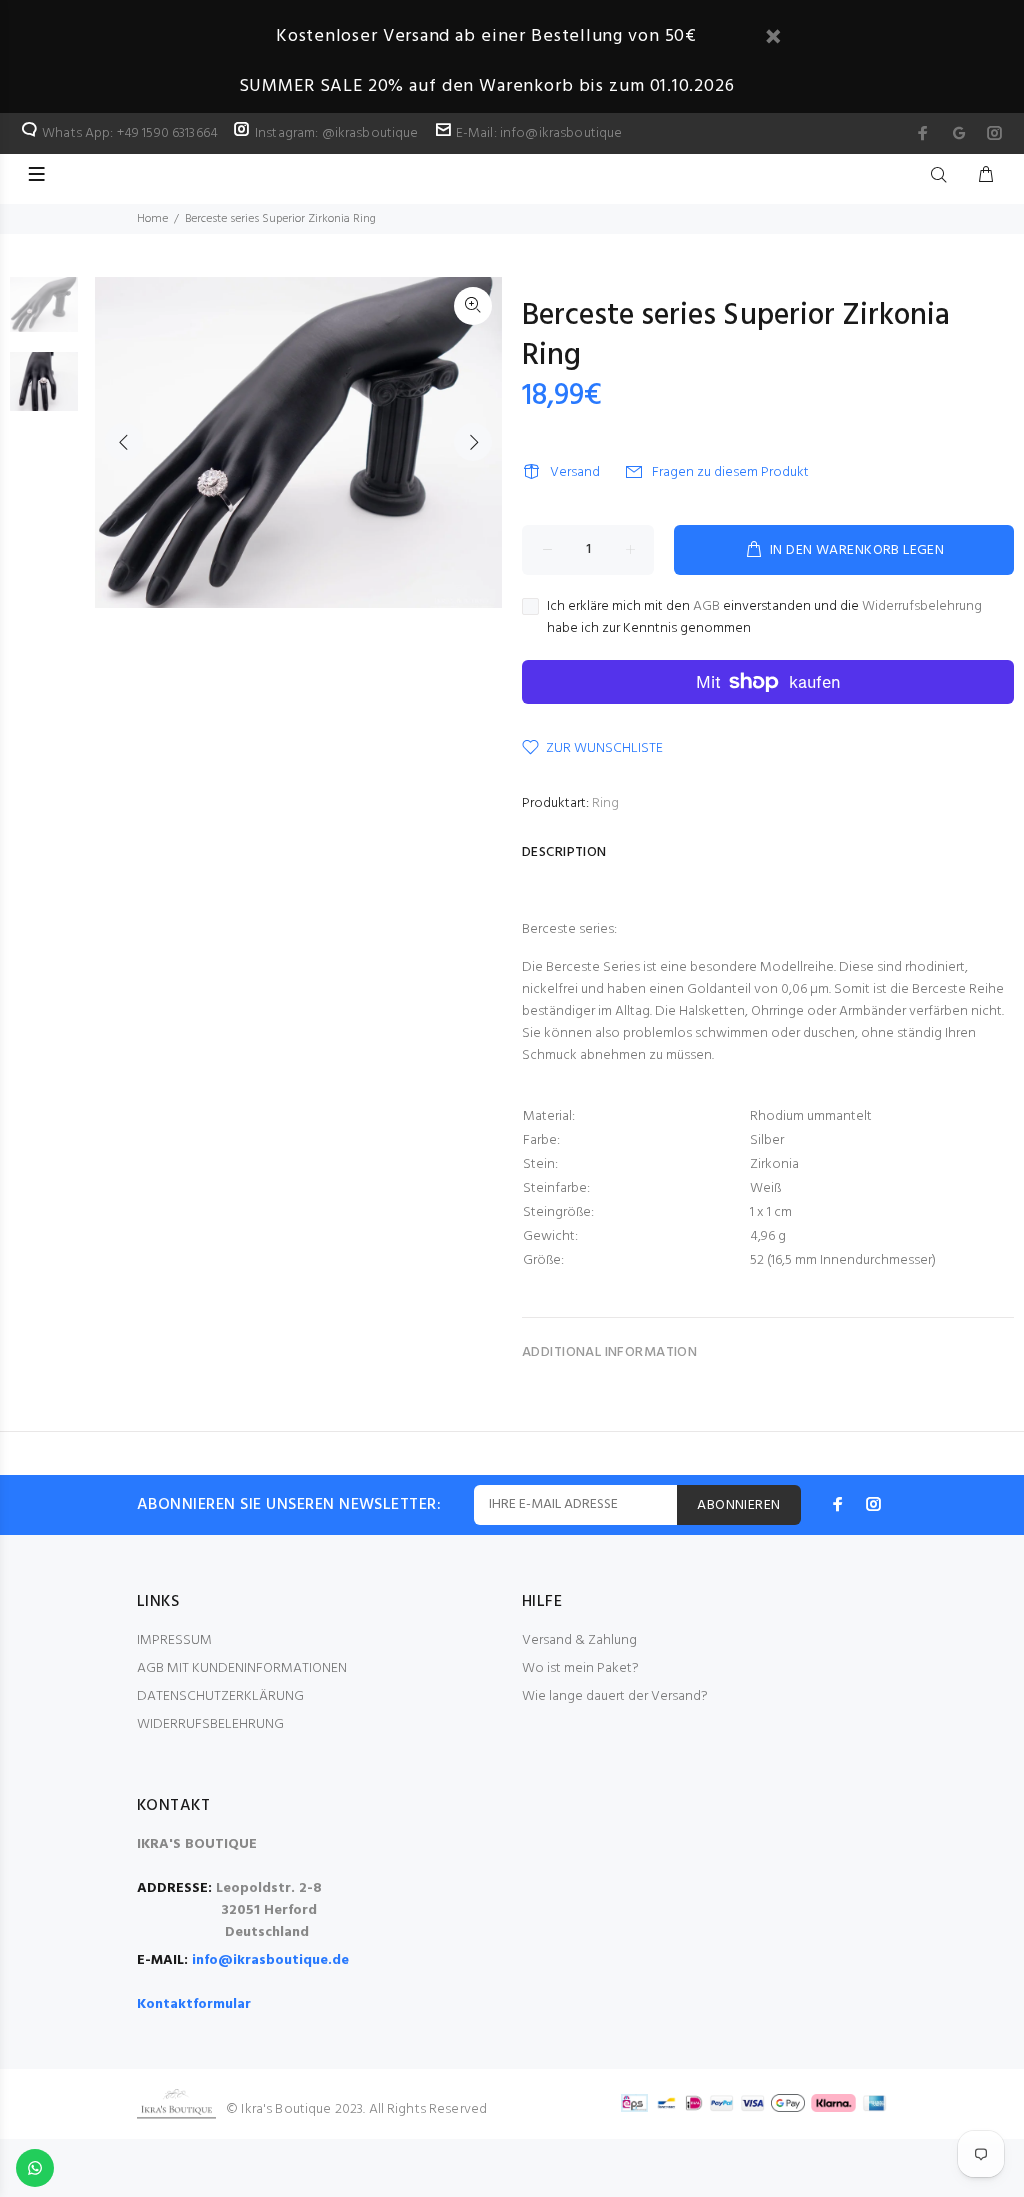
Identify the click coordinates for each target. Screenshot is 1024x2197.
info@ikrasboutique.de (270, 1960)
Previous (124, 442)
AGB (706, 606)
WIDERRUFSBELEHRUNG (210, 1724)
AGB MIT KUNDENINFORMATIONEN (242, 1668)
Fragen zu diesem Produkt (730, 472)
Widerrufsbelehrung (922, 606)
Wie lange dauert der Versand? (615, 1696)
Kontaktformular (194, 2004)
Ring (605, 803)
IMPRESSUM (174, 1640)
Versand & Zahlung (579, 1640)
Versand (575, 472)
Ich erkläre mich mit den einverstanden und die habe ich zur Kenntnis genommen (764, 618)
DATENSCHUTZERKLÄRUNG (220, 1696)
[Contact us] (35, 2168)
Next (473, 442)
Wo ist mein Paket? (580, 1668)
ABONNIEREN (738, 1505)
